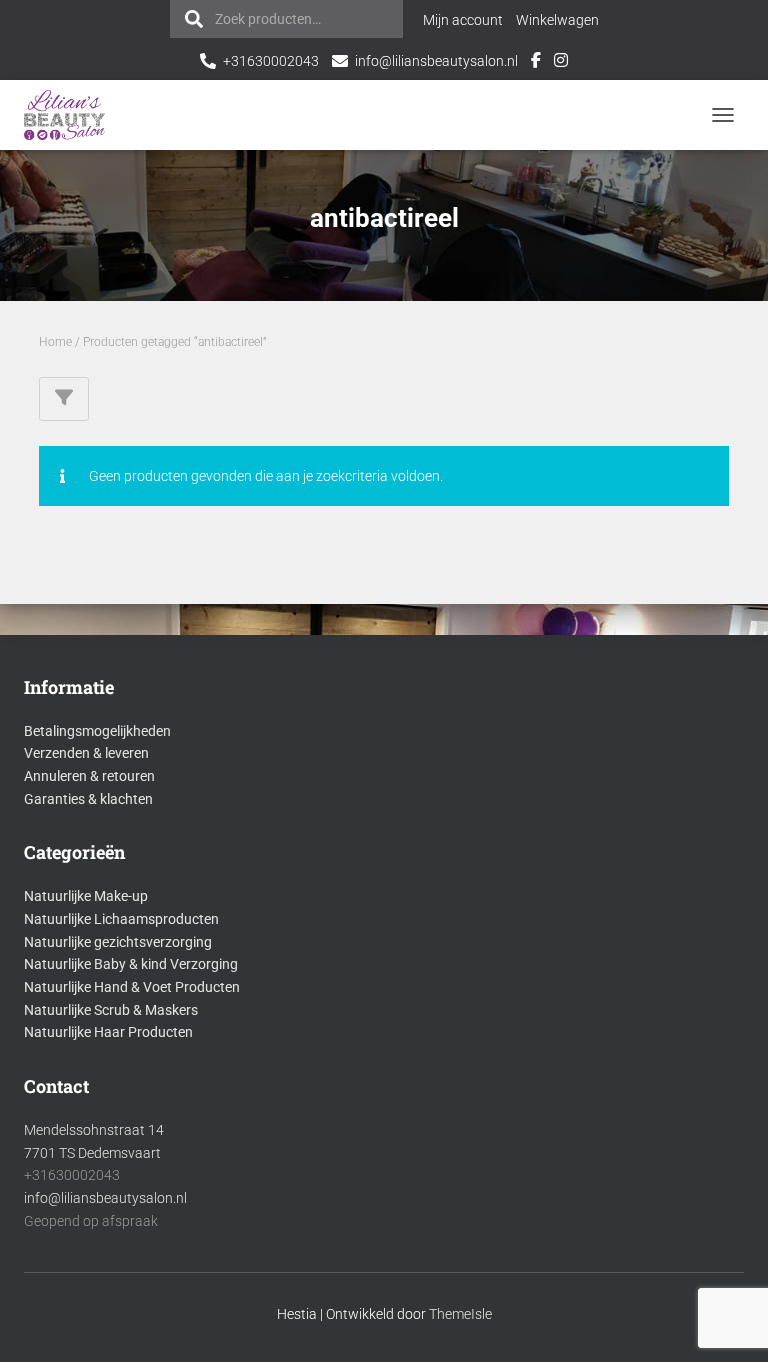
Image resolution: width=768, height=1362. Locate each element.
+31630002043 (271, 61)
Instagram (561, 63)
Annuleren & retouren (89, 776)
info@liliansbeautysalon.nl (436, 61)
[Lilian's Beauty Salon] (72, 115)
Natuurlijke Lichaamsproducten (121, 919)
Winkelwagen (557, 20)
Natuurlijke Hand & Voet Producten (132, 987)
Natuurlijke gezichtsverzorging (118, 942)
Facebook (536, 63)
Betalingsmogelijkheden (97, 731)
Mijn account (463, 20)
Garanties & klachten (88, 799)
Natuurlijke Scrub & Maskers (111, 1010)
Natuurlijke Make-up (86, 896)
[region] (508, 1217)
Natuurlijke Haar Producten (108, 1032)
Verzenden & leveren (86, 753)
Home (55, 342)
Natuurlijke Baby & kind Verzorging (131, 964)
